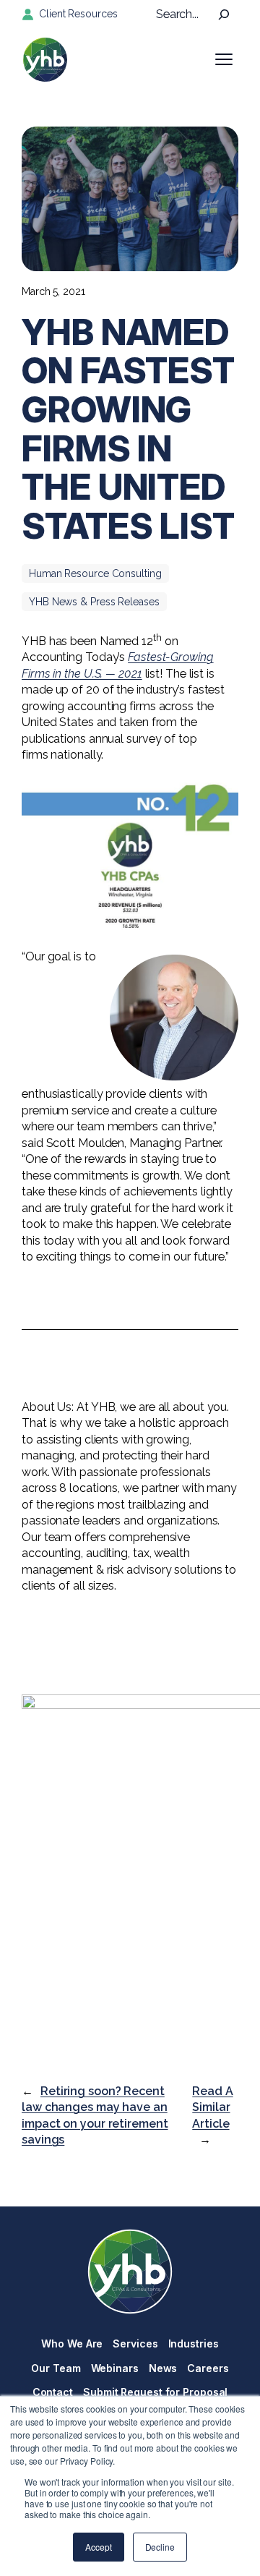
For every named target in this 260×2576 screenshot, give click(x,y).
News (163, 2368)
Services (135, 2343)
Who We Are (72, 2343)
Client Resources (78, 14)
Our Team (56, 2368)
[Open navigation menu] (224, 59)
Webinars (115, 2368)
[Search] (224, 14)
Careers (208, 2368)
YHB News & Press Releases (94, 602)
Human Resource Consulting (95, 573)
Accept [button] (98, 2547)
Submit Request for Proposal (155, 2392)
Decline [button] (160, 2547)
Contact (53, 2392)
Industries (194, 2343)
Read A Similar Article (212, 2107)
